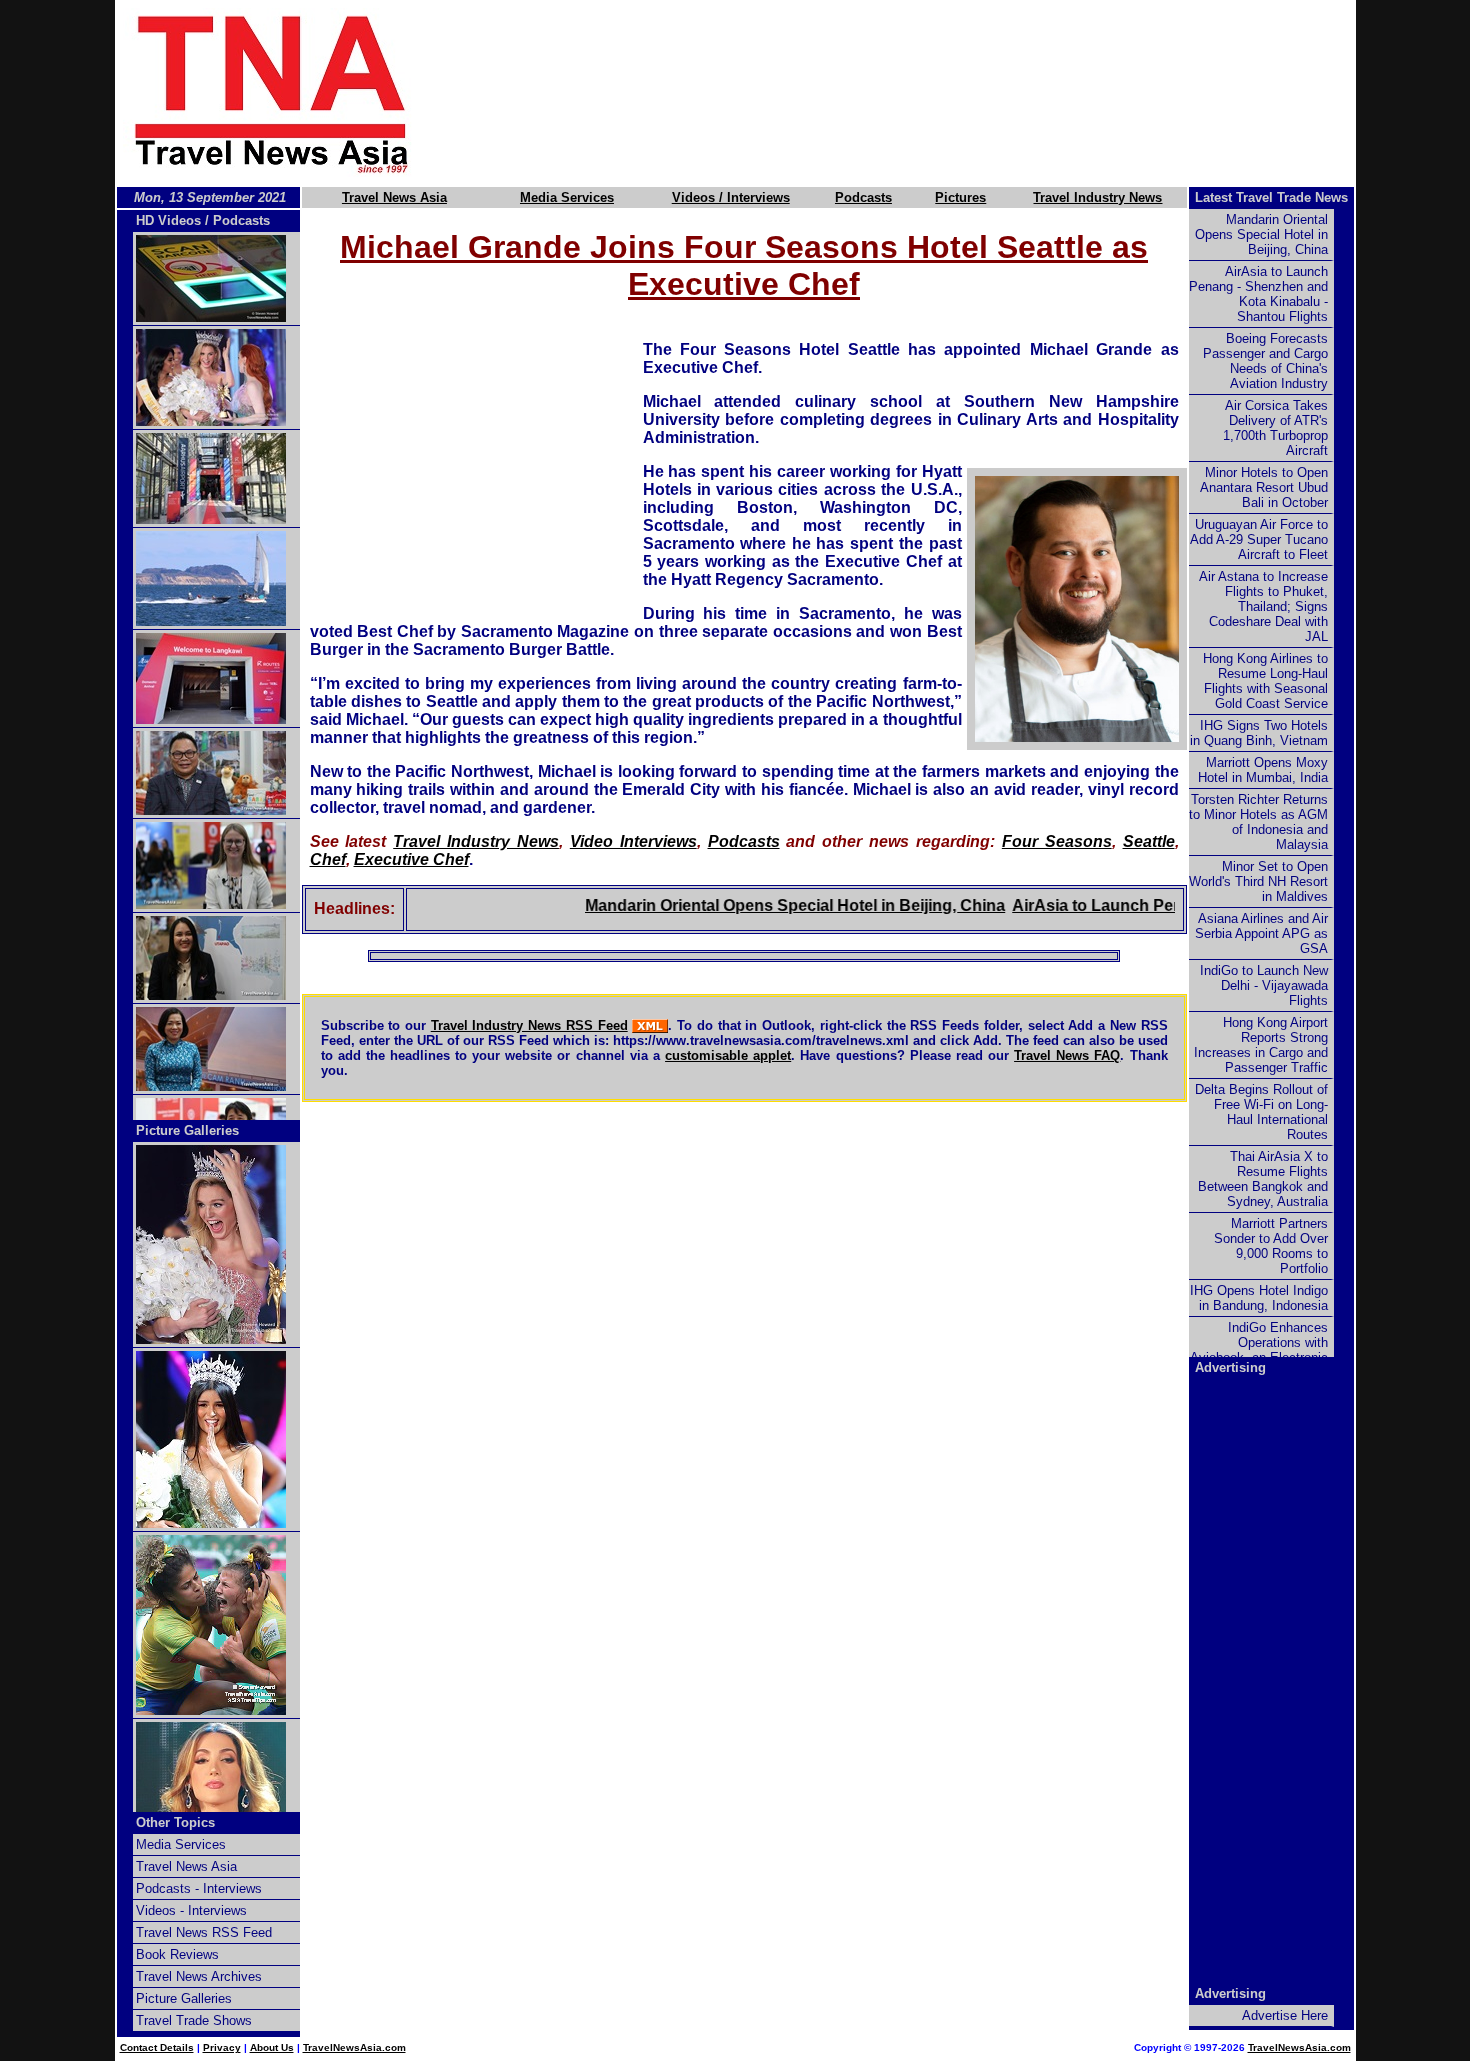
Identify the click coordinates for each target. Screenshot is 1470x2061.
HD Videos (168, 220)
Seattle (1149, 841)
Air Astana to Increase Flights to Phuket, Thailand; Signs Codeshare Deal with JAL (1263, 606)
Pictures (960, 197)
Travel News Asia (394, 197)
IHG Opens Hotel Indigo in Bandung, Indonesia (1259, 1298)
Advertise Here (1285, 2015)
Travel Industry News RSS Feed (529, 1025)
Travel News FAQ (1067, 1055)
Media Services (567, 197)
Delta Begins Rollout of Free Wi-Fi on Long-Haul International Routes (1261, 1112)
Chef (328, 859)
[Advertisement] (917, 93)
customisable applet (728, 1055)
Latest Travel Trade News (1271, 197)
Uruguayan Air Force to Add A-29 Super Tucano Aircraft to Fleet (1259, 539)
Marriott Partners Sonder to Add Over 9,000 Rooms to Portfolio (1271, 1246)
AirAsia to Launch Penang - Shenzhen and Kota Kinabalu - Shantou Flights (1258, 294)
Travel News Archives (199, 1976)
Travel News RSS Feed (204, 1932)
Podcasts (863, 197)
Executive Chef (411, 859)
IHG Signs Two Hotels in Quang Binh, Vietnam (1259, 733)
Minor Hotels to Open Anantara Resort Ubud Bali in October (1264, 487)
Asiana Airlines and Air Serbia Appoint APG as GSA (1261, 933)
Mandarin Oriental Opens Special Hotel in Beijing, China (759, 905)
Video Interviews (633, 841)
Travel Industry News (1097, 197)
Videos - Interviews (191, 1910)
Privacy (222, 2047)
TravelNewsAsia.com (354, 2047)
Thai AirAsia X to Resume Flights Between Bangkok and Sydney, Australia (1263, 1179)
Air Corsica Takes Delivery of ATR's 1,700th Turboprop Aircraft (1275, 428)
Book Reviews (177, 1954)
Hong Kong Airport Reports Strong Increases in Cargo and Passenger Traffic (1261, 1045)
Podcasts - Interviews (199, 1888)
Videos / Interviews (731, 197)
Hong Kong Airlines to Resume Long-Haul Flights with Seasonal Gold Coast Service (1265, 681)
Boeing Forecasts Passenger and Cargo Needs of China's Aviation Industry (1265, 361)
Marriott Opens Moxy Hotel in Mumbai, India (1263, 770)
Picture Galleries (187, 1130)
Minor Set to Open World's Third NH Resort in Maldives (1258, 881)
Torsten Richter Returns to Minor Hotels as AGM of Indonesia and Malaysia (1258, 822)
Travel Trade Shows (194, 2020)
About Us (272, 2047)
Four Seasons (1057, 841)
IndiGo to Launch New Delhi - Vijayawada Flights (1264, 985)
